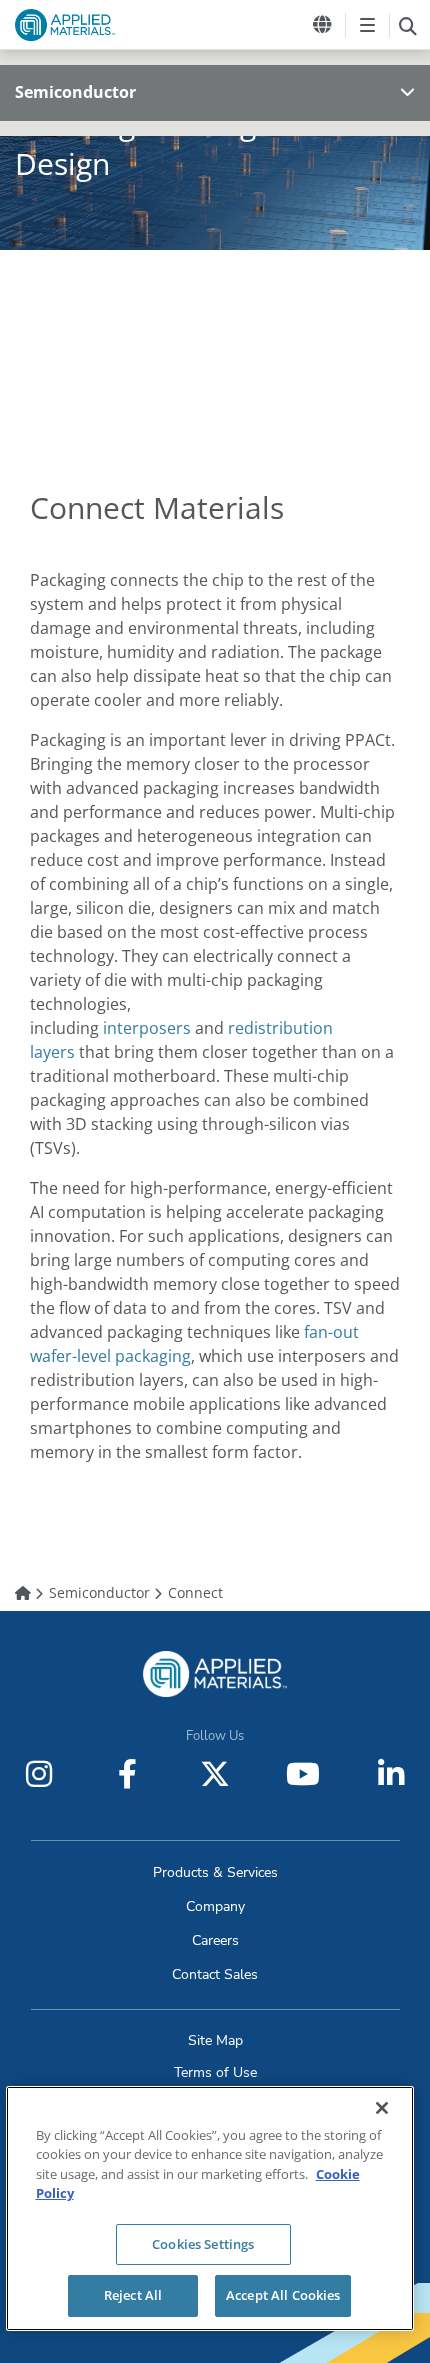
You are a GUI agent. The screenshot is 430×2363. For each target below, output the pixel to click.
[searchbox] (407, 25)
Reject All (133, 2295)
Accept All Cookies (283, 2295)
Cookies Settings (203, 2244)
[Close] (382, 2108)
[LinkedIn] (391, 1774)
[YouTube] (303, 1774)
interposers (147, 1028)
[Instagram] (39, 1774)
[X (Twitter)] (215, 1774)
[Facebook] (127, 1774)
